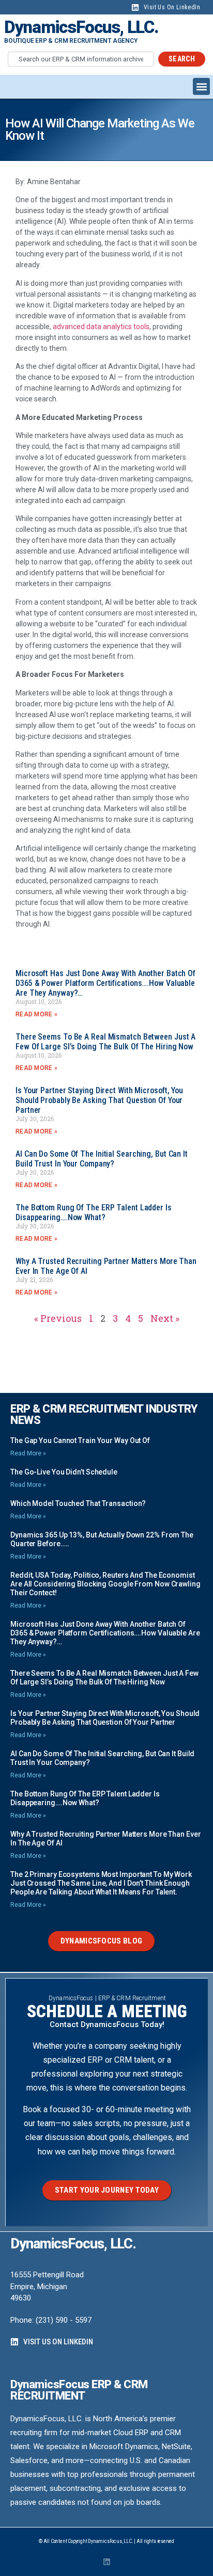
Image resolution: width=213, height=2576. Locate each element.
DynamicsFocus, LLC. (81, 27)
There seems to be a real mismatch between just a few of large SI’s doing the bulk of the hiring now (105, 1042)
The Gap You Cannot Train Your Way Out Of (80, 1440)
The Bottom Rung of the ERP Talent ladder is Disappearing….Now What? (94, 1212)
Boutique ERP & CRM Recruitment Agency (71, 41)
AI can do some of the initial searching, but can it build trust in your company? (102, 1159)
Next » (165, 1318)
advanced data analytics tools (101, 327)
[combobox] (81, 59)
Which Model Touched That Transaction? (78, 1503)
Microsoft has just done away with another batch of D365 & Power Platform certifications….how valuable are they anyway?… (105, 983)
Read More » (36, 1014)
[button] (201, 86)
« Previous (58, 1318)
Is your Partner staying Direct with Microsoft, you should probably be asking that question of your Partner (99, 1100)
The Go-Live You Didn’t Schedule (64, 1472)
